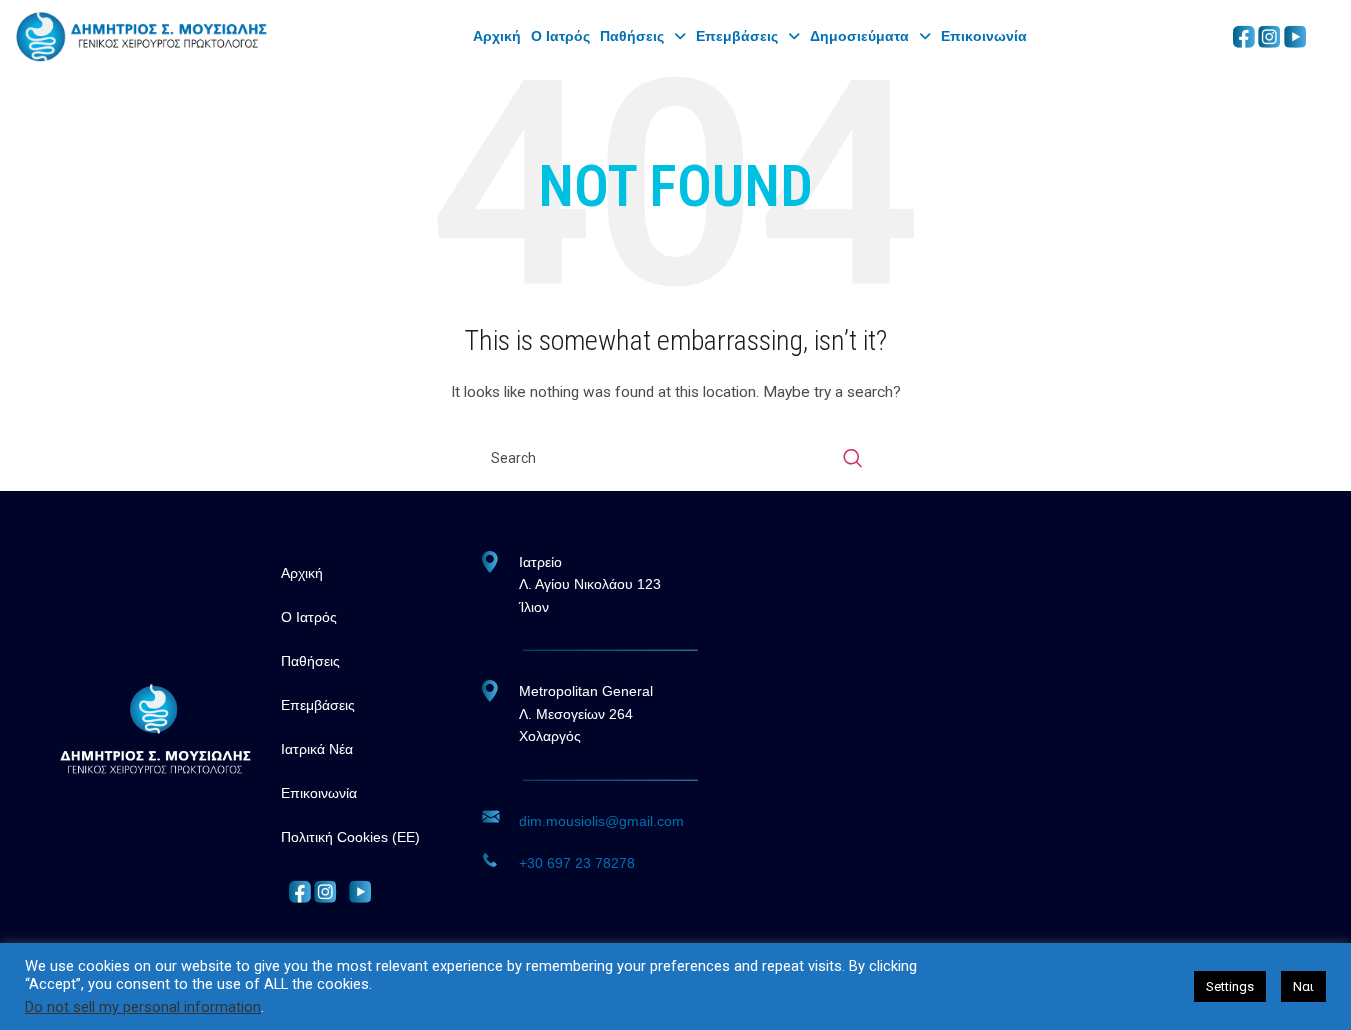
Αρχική (302, 573)
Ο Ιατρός (560, 36)
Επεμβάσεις (737, 36)
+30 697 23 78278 (577, 863)
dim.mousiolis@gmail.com (601, 821)
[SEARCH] (853, 458)
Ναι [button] (1303, 986)
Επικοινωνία (984, 36)
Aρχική (497, 36)
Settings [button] (1230, 986)
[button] (643, 36)
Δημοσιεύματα (859, 36)
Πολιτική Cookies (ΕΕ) (350, 837)
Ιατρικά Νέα (317, 749)
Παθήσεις (632, 36)
